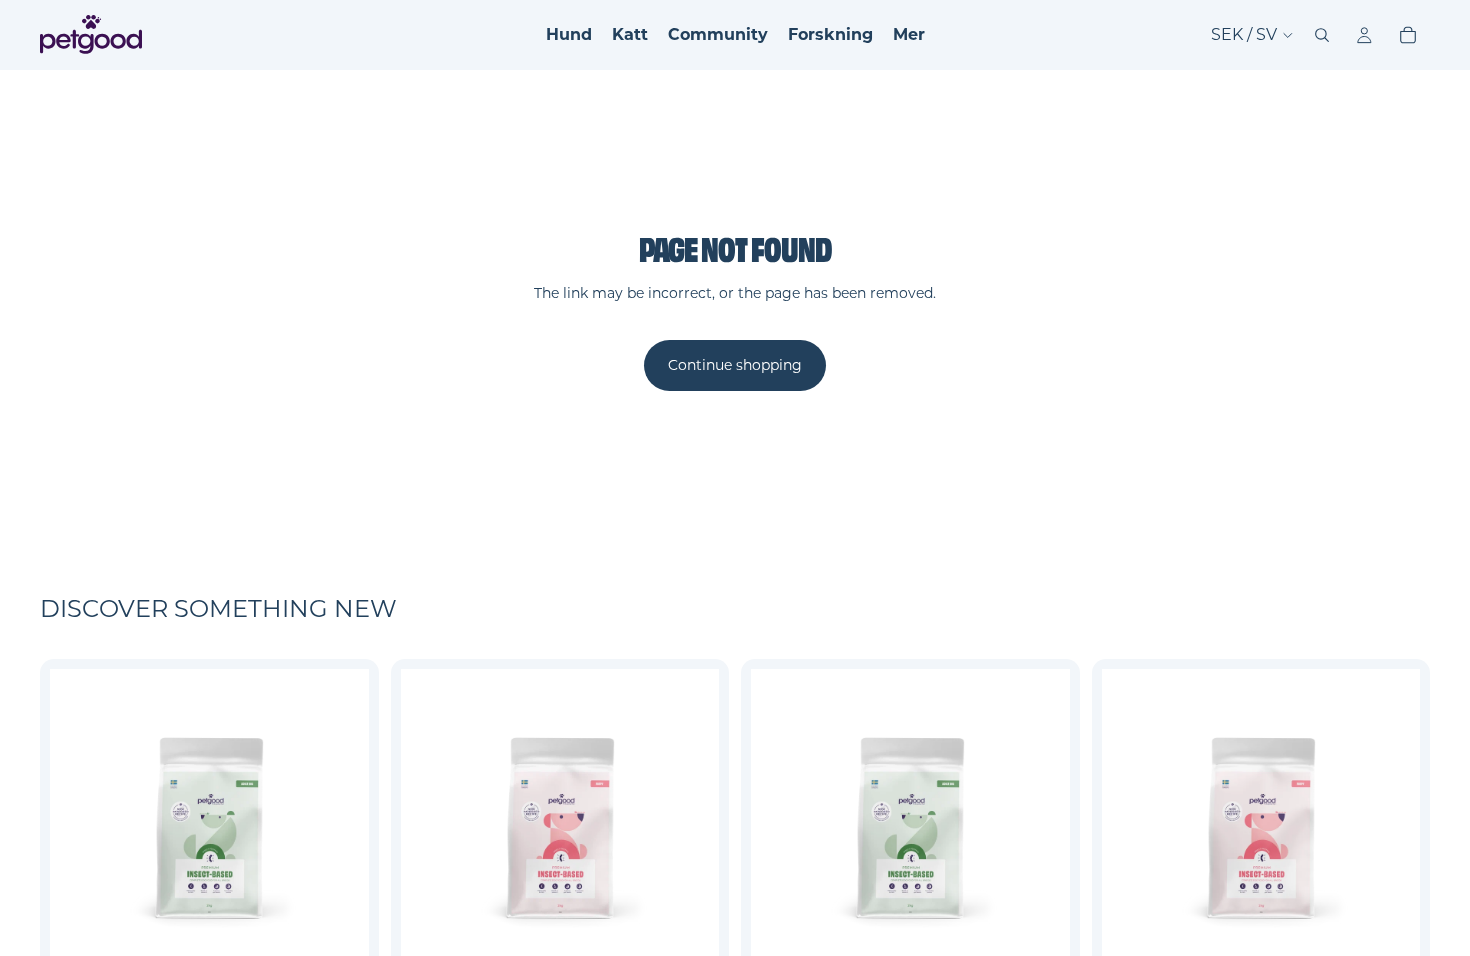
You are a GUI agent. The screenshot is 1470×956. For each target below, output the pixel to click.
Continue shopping (735, 365)
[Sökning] (1322, 35)
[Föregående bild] (80, 828)
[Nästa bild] (339, 828)
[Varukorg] (1408, 35)
